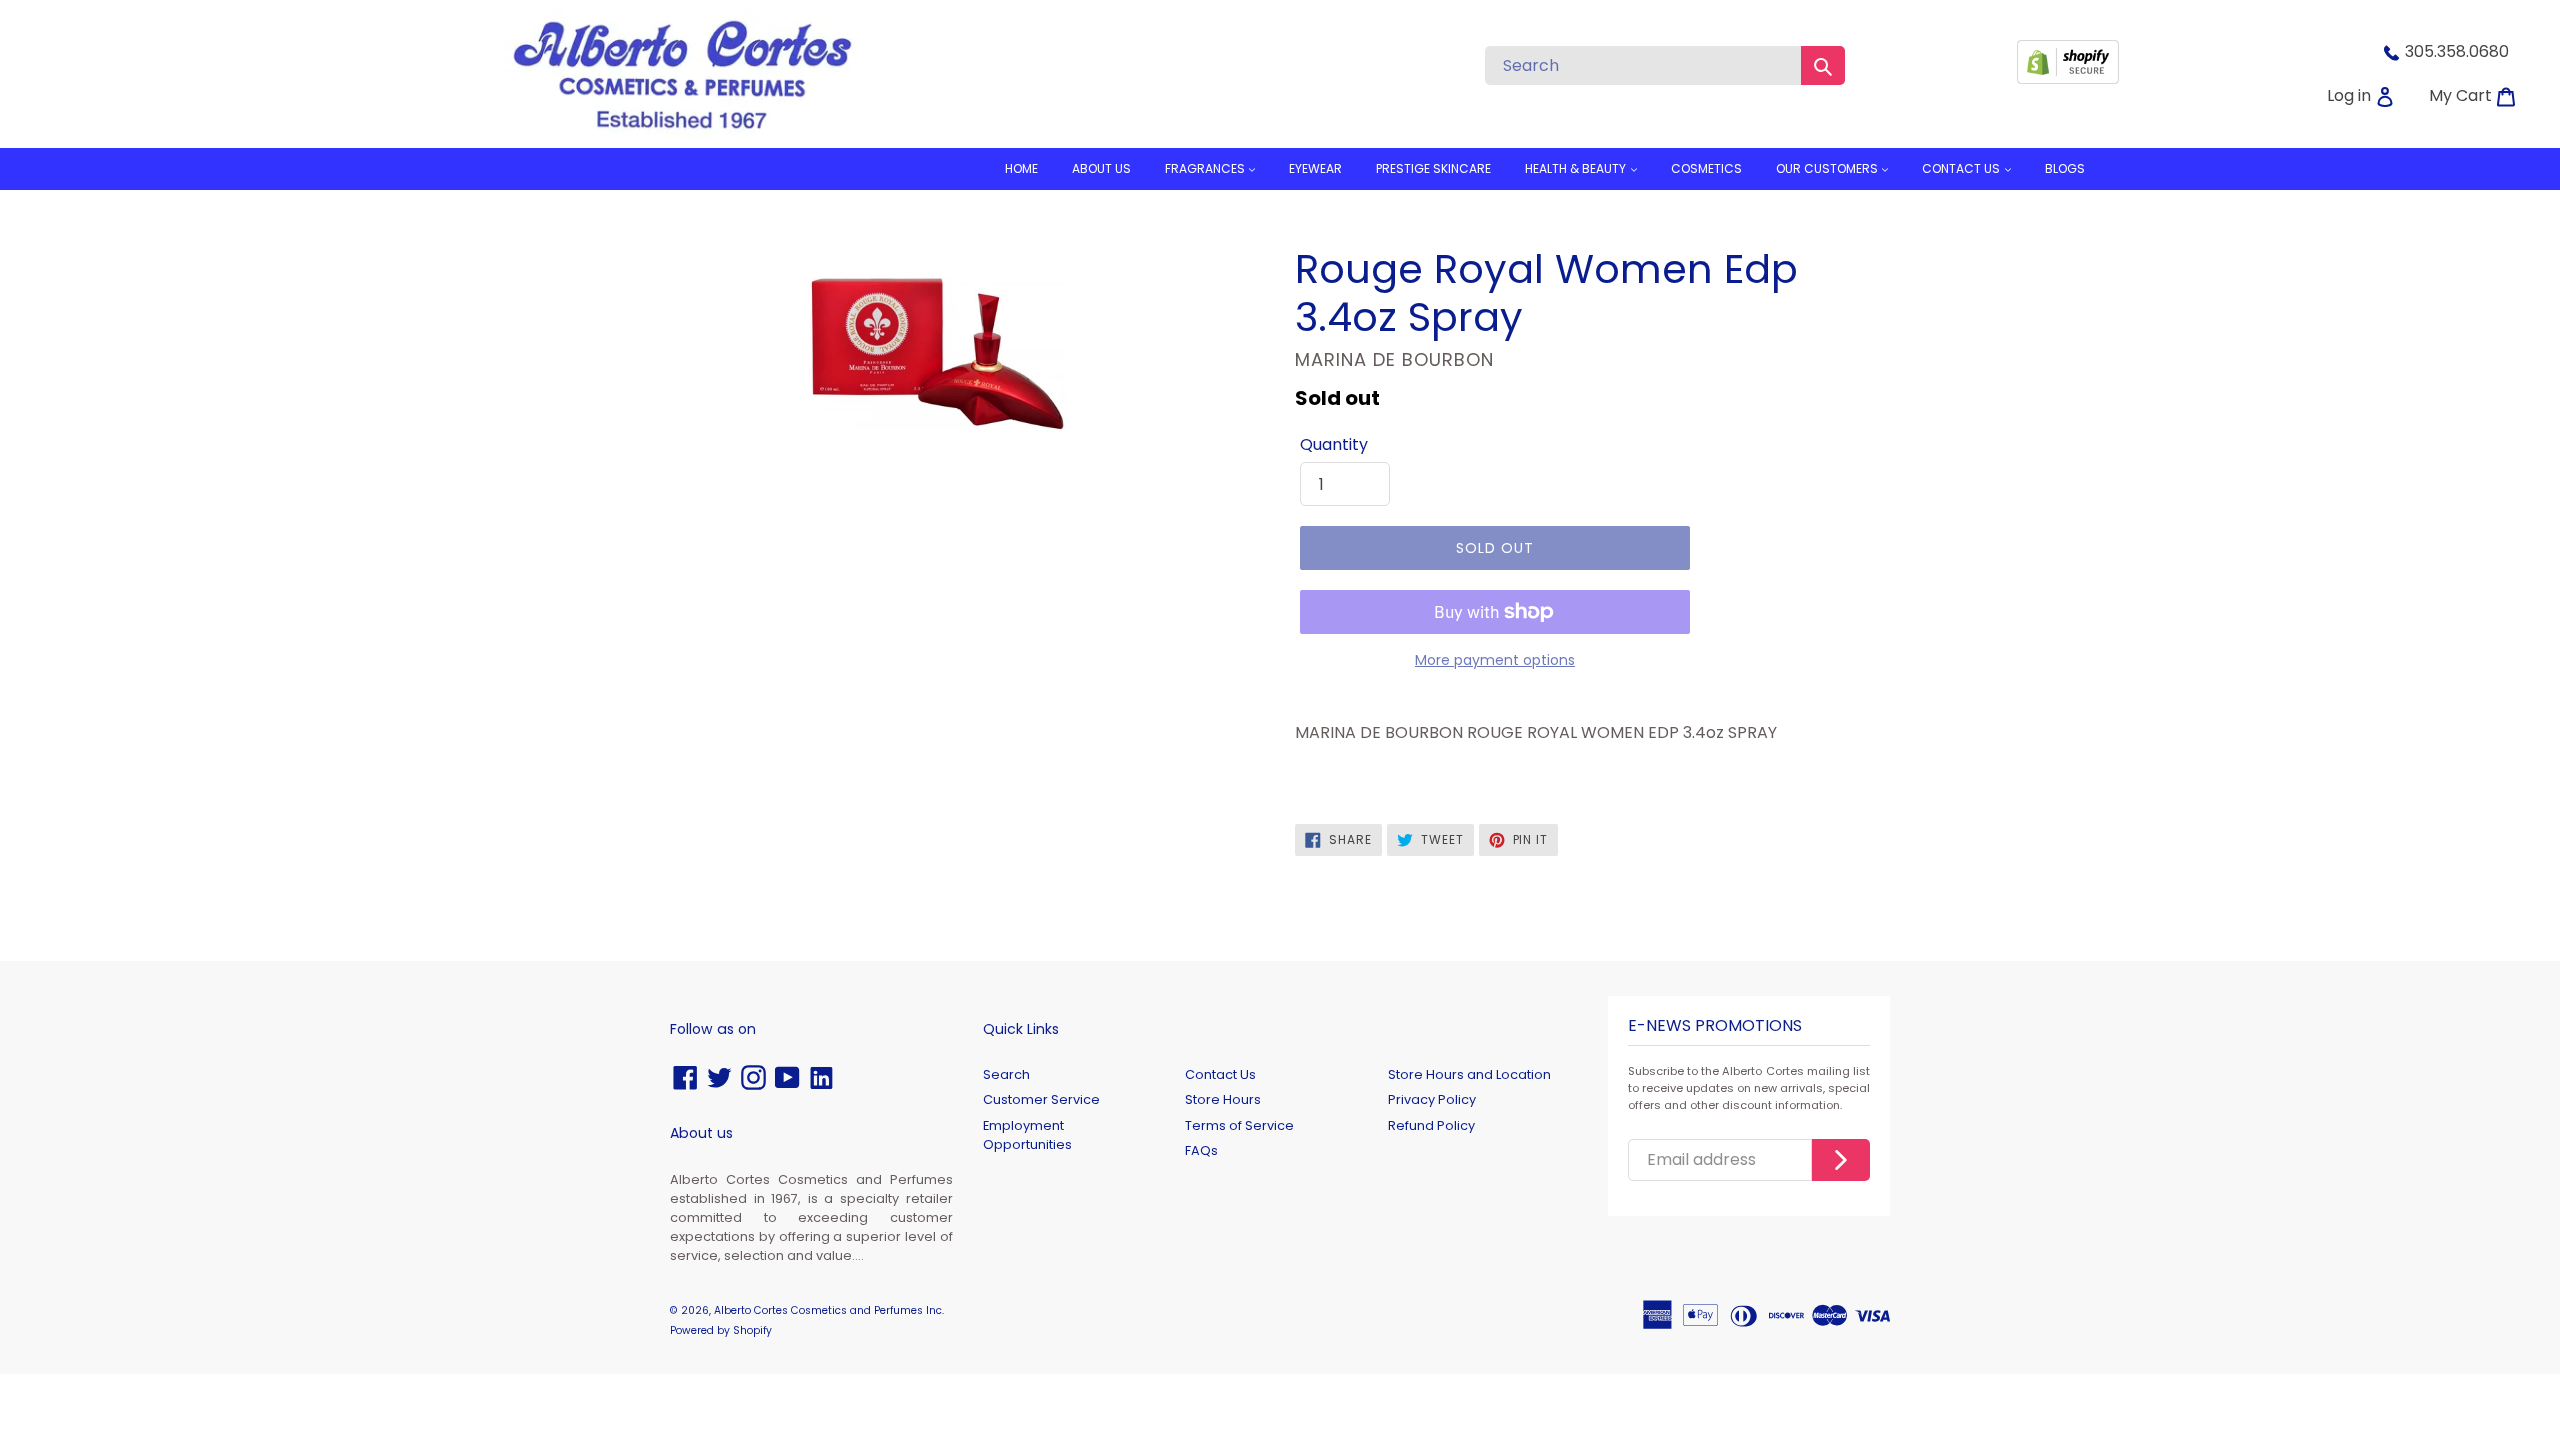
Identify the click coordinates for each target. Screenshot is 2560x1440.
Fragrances (1206, 168)
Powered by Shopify (721, 1330)
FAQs (1201, 1150)
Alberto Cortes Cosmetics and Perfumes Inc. (829, 1310)
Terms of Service (1239, 1125)
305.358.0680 (2457, 51)
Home (1021, 168)
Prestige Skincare (1433, 168)
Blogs (2065, 168)
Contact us (1962, 168)
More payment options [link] (1495, 660)
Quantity (1334, 444)
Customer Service (1041, 1099)
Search (1006, 1074)
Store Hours (1223, 1099)
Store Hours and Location (1469, 1074)
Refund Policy (1431, 1125)
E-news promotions (1715, 1026)
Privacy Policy (1432, 1099)
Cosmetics (1706, 168)
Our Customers (1828, 168)
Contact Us (1220, 1074)
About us (1101, 168)
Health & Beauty (1577, 168)
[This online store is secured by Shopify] (2068, 78)
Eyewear (1315, 168)
